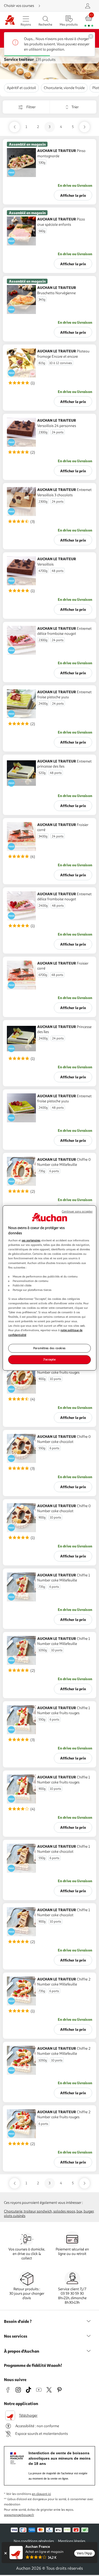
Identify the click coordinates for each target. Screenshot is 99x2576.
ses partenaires (31, 1240)
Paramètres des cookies (49, 1348)
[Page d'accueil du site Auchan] (10, 20)
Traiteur (30, 2211)
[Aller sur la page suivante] (84, 127)
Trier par (53, 107)
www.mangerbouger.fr (19, 2515)
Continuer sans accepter (77, 1211)
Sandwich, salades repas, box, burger (65, 2211)
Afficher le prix (73, 195)
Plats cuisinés (15, 2216)
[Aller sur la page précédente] (15, 127)
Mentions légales (72, 2541)
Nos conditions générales (34, 2541)
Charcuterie (13, 2211)
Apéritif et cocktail (21, 88)
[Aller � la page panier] (89, 20)
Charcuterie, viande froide (64, 88)
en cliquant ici (41, 2494)
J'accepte (49, 1360)
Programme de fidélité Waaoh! (33, 2365)
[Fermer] (5, 2553)
